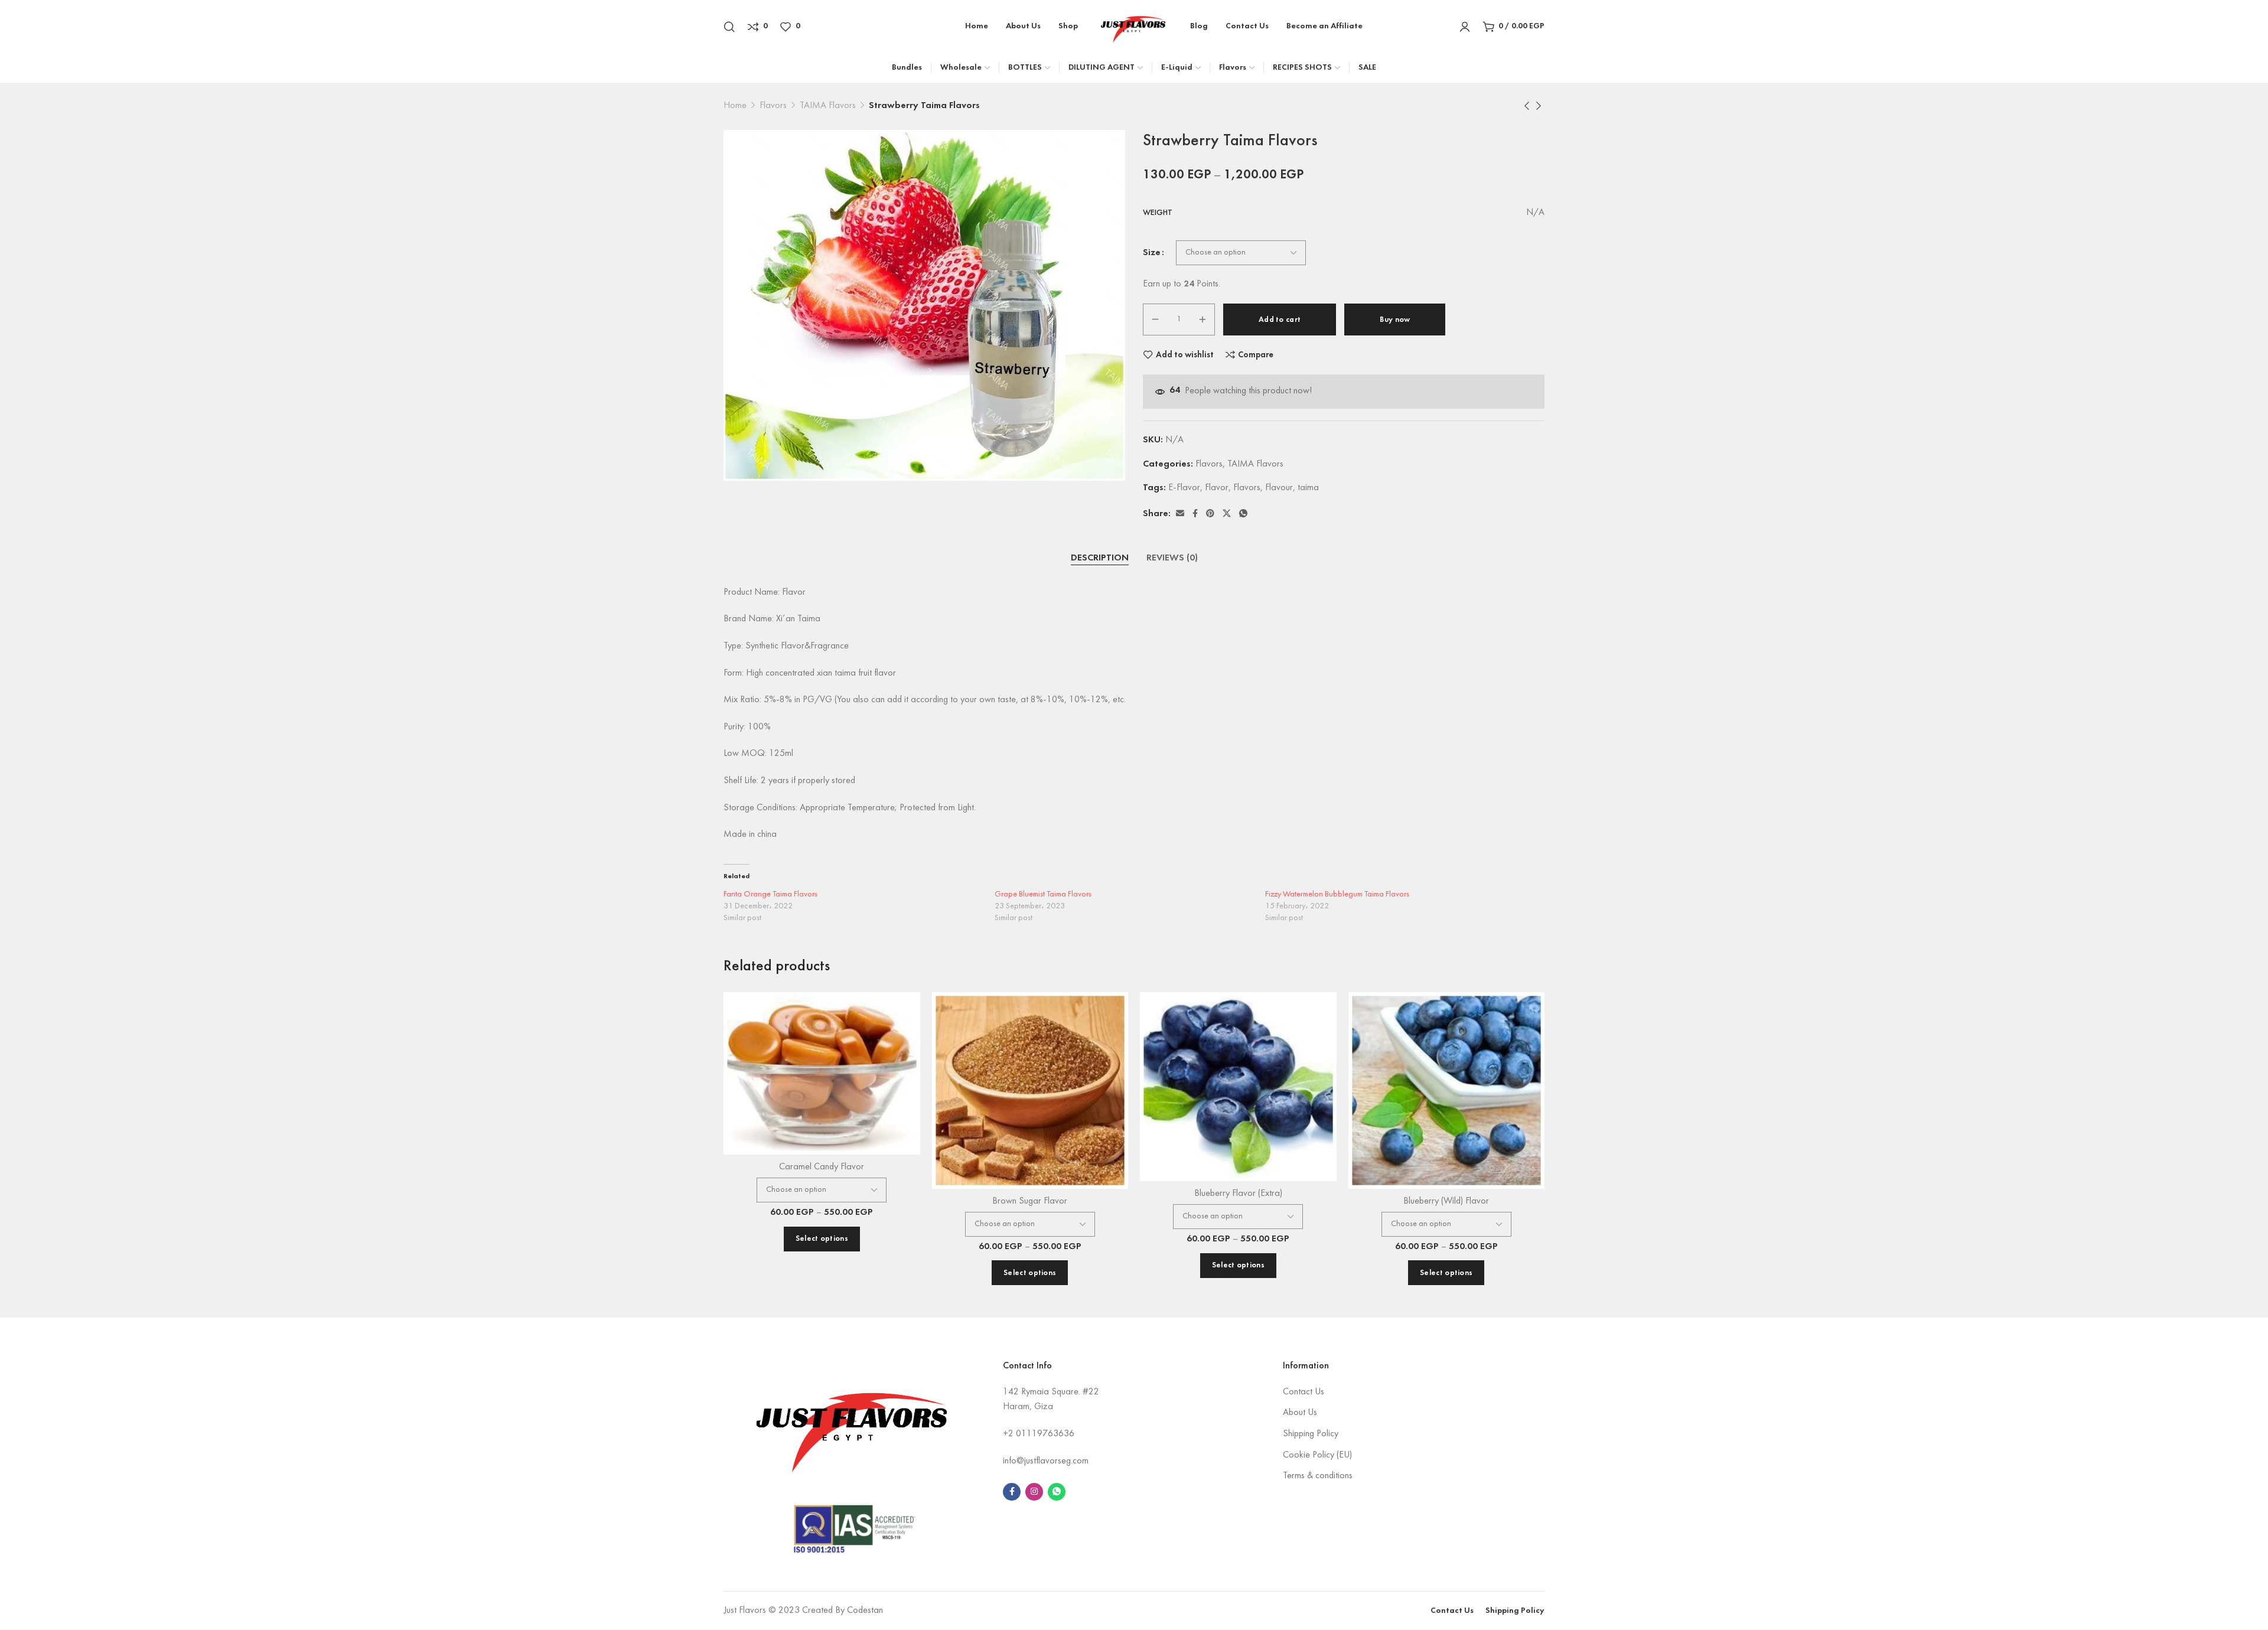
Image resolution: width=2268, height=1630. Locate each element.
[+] (1203, 320)
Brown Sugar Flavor (1030, 1201)
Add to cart (1280, 320)
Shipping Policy (1311, 1434)
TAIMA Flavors (828, 106)
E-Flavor (1184, 488)
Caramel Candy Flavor (822, 1167)
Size (1152, 253)
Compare (1256, 355)
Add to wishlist (1185, 355)
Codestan (865, 1611)
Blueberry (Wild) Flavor (1446, 1201)
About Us (1300, 1413)
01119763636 (1045, 1434)
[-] (1155, 320)
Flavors (773, 106)
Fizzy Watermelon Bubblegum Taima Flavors (1337, 894)
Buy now (1395, 320)
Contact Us (1304, 1392)
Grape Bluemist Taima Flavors (1043, 894)
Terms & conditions (1318, 1476)
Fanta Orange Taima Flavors (770, 894)
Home (735, 106)
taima (1308, 488)
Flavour (1279, 488)
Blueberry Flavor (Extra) (1238, 1194)
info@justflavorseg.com (1046, 1461)
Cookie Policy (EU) (1317, 1455)
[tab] (1100, 559)
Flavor (1217, 488)
